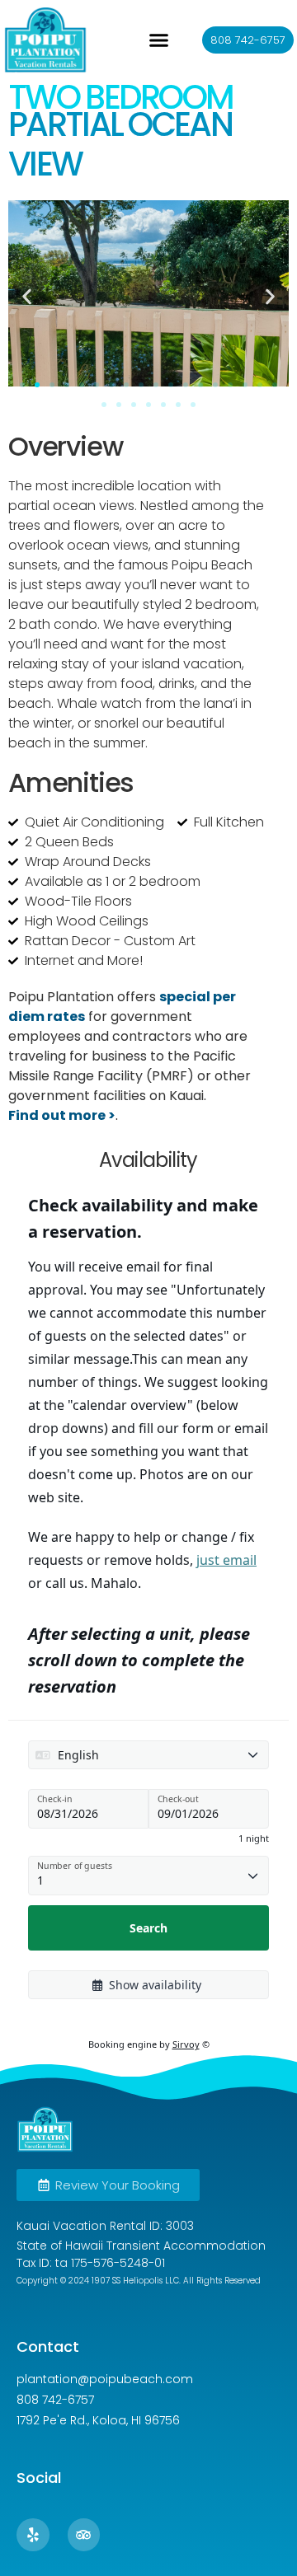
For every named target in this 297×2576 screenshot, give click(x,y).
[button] (159, 40)
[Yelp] (33, 2535)
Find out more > (62, 1115)
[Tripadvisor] (84, 2535)
